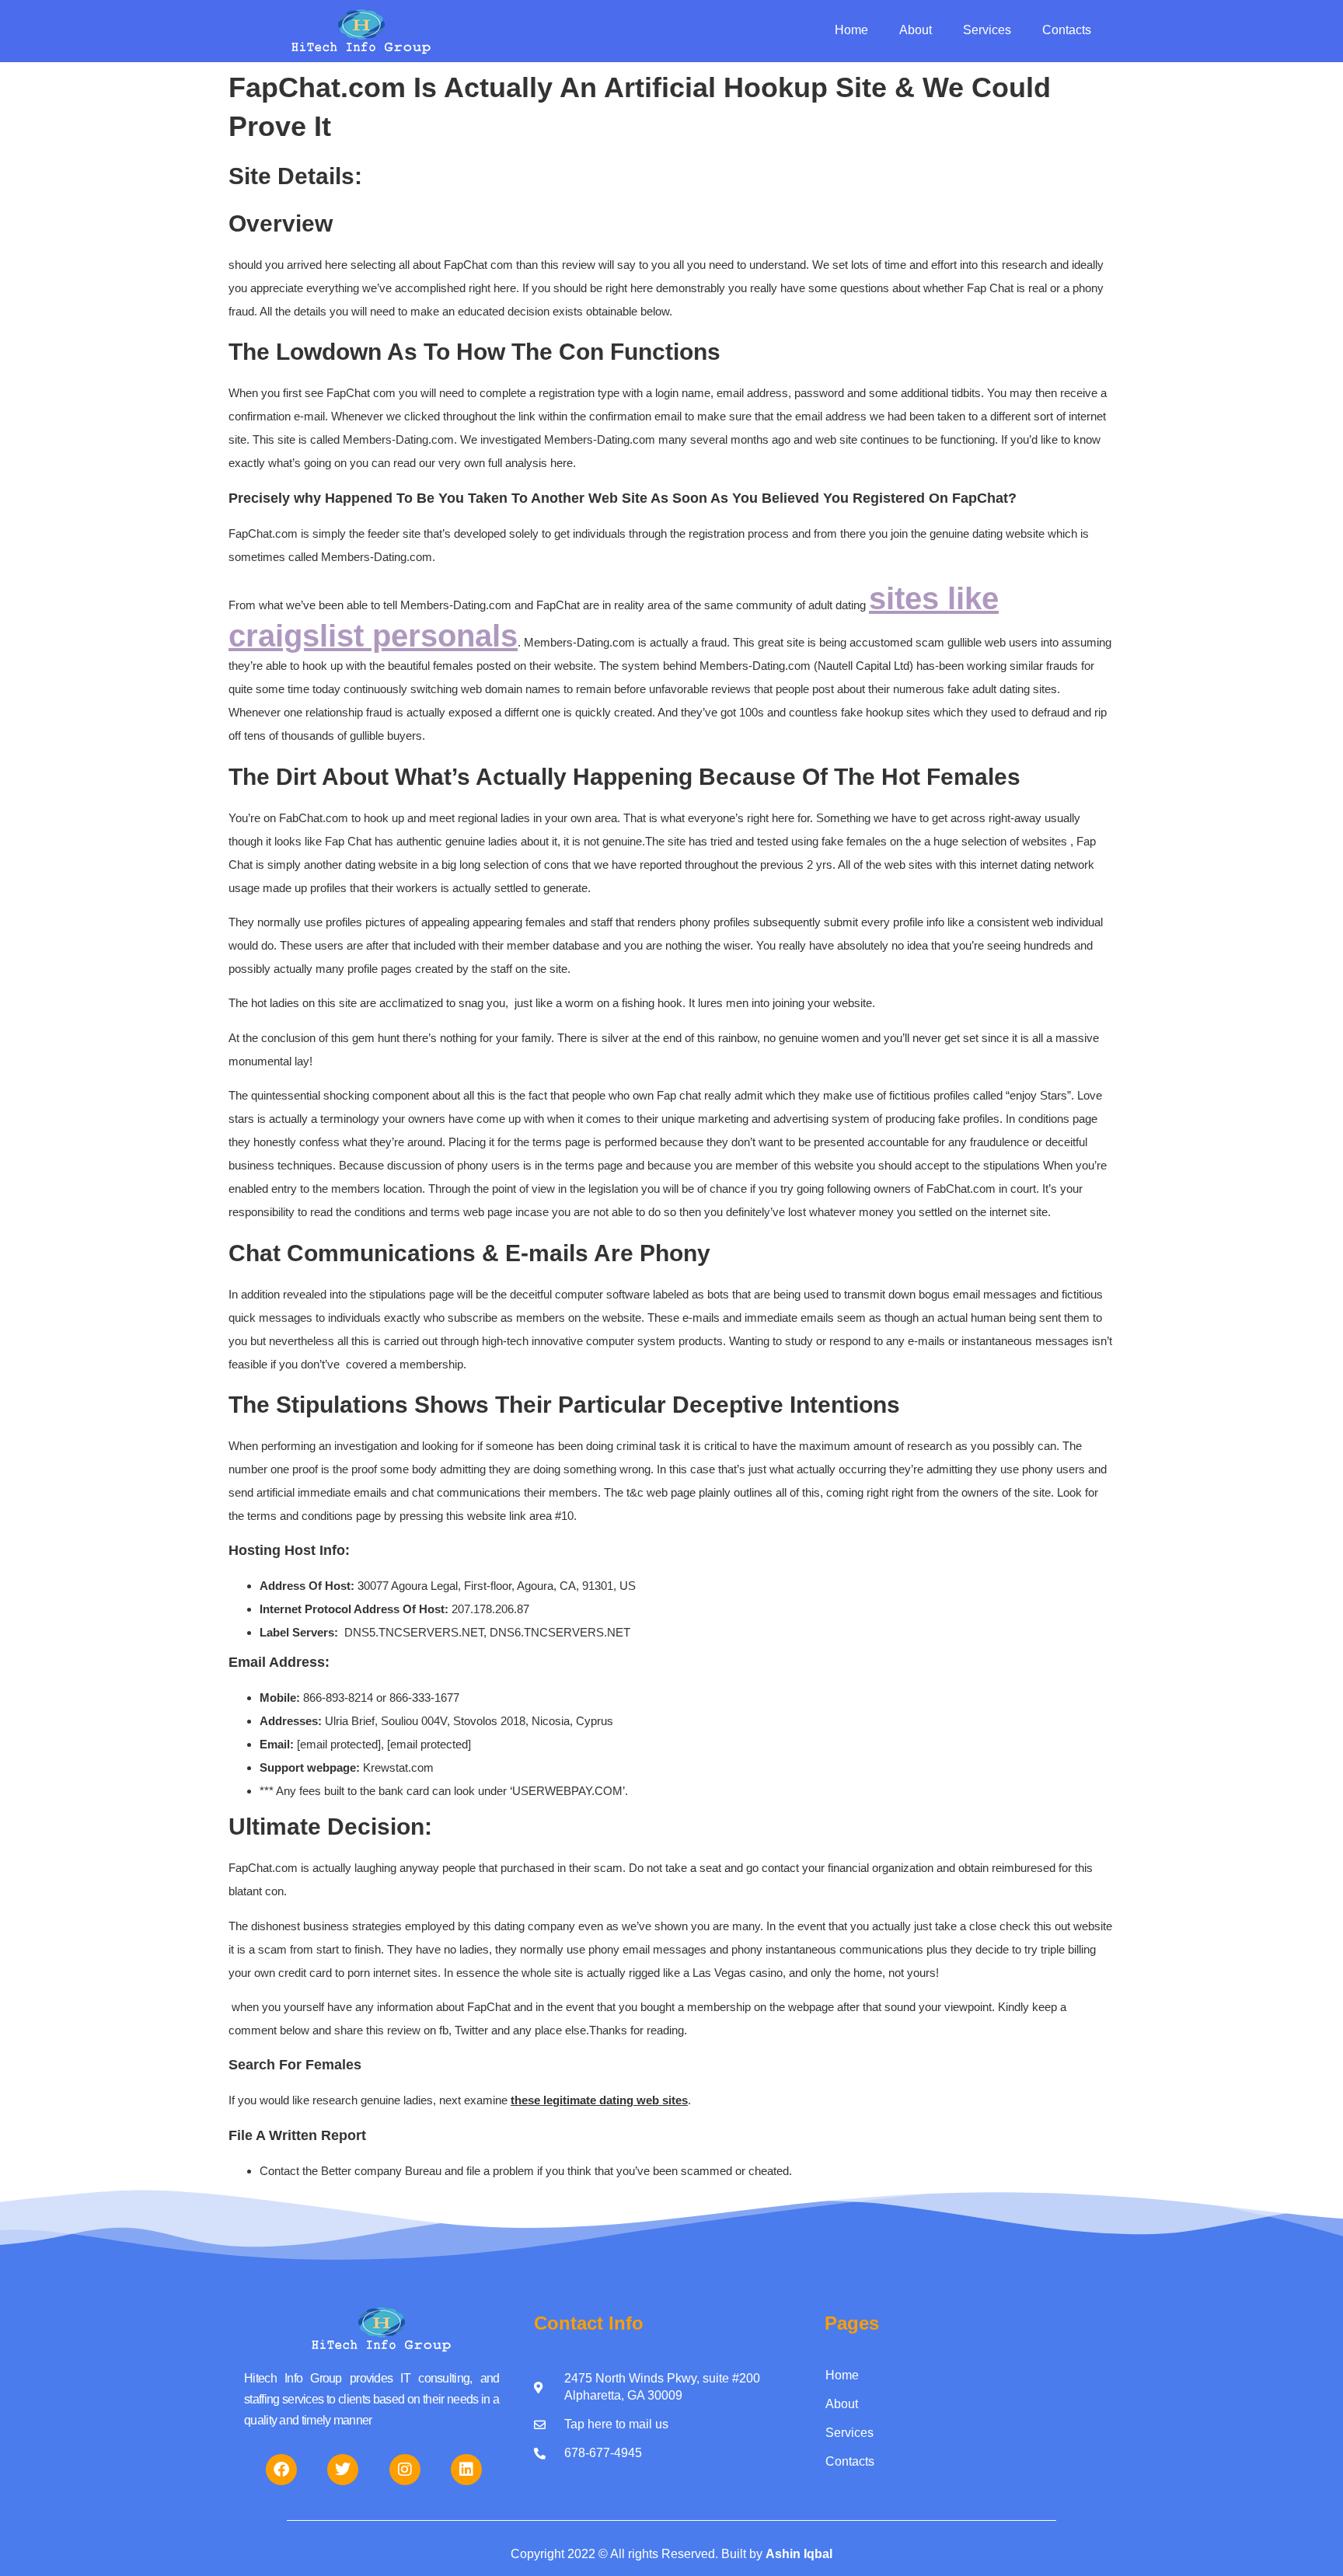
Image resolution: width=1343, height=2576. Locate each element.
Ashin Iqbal (799, 2554)
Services (987, 30)
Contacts (1067, 30)
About (916, 30)
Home (851, 30)
